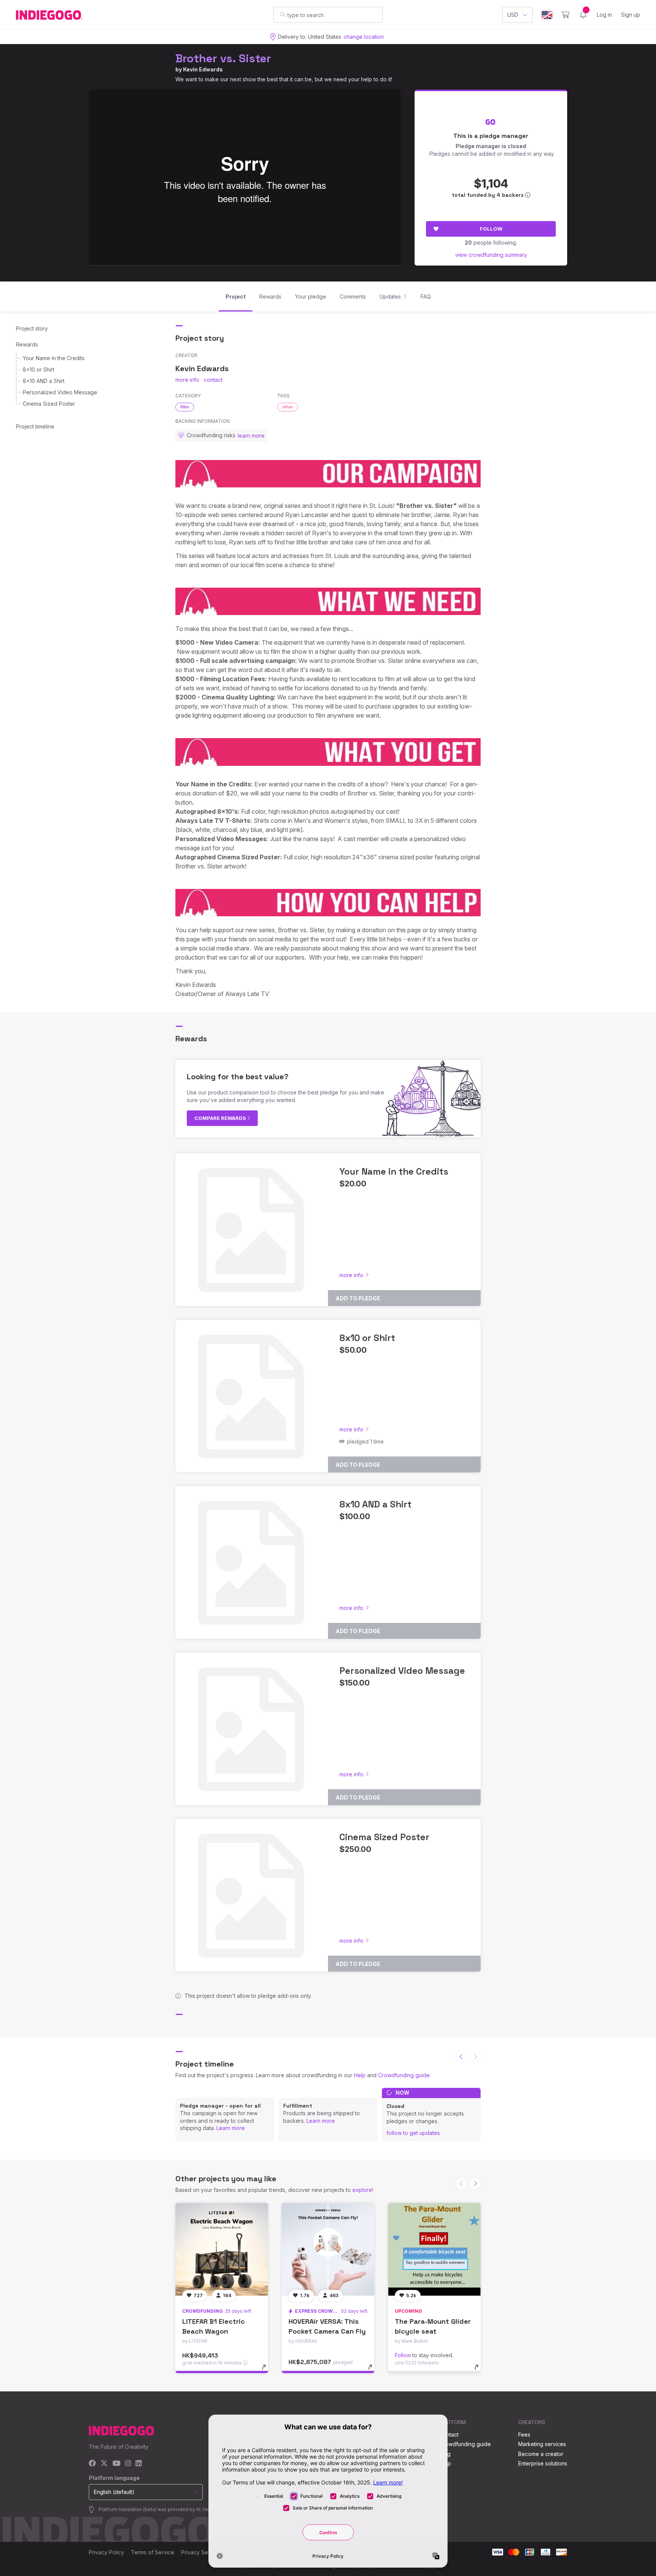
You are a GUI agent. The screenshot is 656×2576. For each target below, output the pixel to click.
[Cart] (565, 15)
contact (213, 380)
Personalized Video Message (60, 392)
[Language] (547, 15)
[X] (104, 2464)
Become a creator (541, 2454)
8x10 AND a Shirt (44, 381)
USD (513, 15)
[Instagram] (128, 2464)
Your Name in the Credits (54, 358)
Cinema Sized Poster (49, 404)
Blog (445, 2454)
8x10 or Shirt (39, 369)
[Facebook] (92, 2464)
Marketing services (542, 2444)
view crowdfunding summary (491, 255)
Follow (491, 229)
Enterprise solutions (543, 2463)
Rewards (27, 344)
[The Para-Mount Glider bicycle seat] (434, 2249)
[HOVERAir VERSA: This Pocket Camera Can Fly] (328, 2249)
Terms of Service (153, 2552)
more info (187, 380)
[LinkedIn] (139, 2464)
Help (360, 2075)
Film (185, 407)
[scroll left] (461, 2057)
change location (364, 37)
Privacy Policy (106, 2552)
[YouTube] (116, 2464)
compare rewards (221, 1118)
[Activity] (583, 15)
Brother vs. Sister (223, 58)
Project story (32, 328)
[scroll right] (475, 2184)
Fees (524, 2434)
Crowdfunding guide (404, 2075)
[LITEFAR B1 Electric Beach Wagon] (222, 2249)
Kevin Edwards (203, 69)
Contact (449, 2434)
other (288, 407)
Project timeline (35, 426)
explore (362, 2190)
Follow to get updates (413, 2133)
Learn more (231, 2128)
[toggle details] (267, 2371)
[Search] (283, 14)
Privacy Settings (201, 2552)
